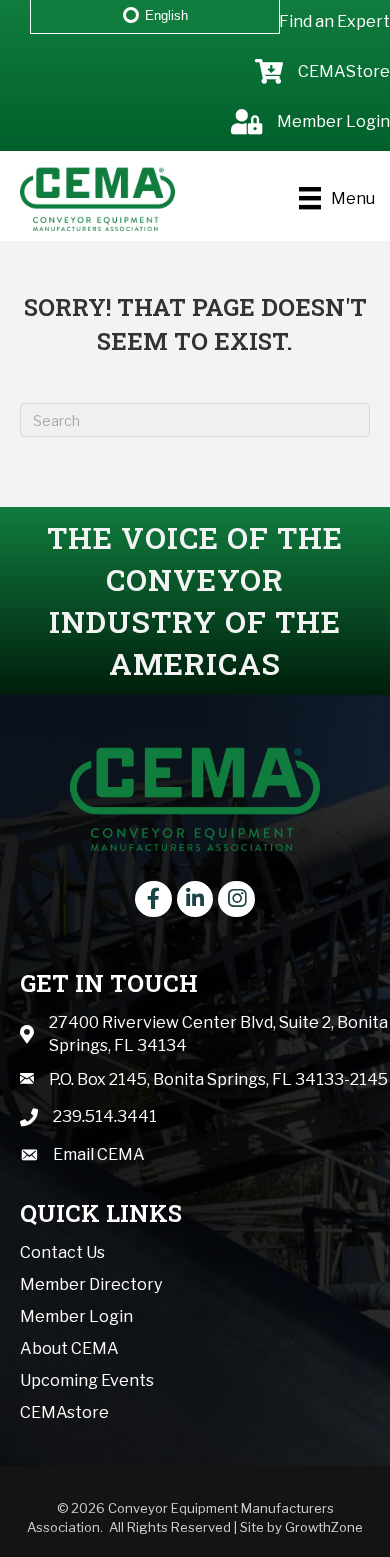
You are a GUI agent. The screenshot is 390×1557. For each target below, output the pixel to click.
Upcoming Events (87, 1380)
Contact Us (62, 1252)
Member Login (76, 1316)
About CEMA (69, 1348)
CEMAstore (64, 1412)
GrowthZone (324, 1527)
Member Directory (91, 1284)
